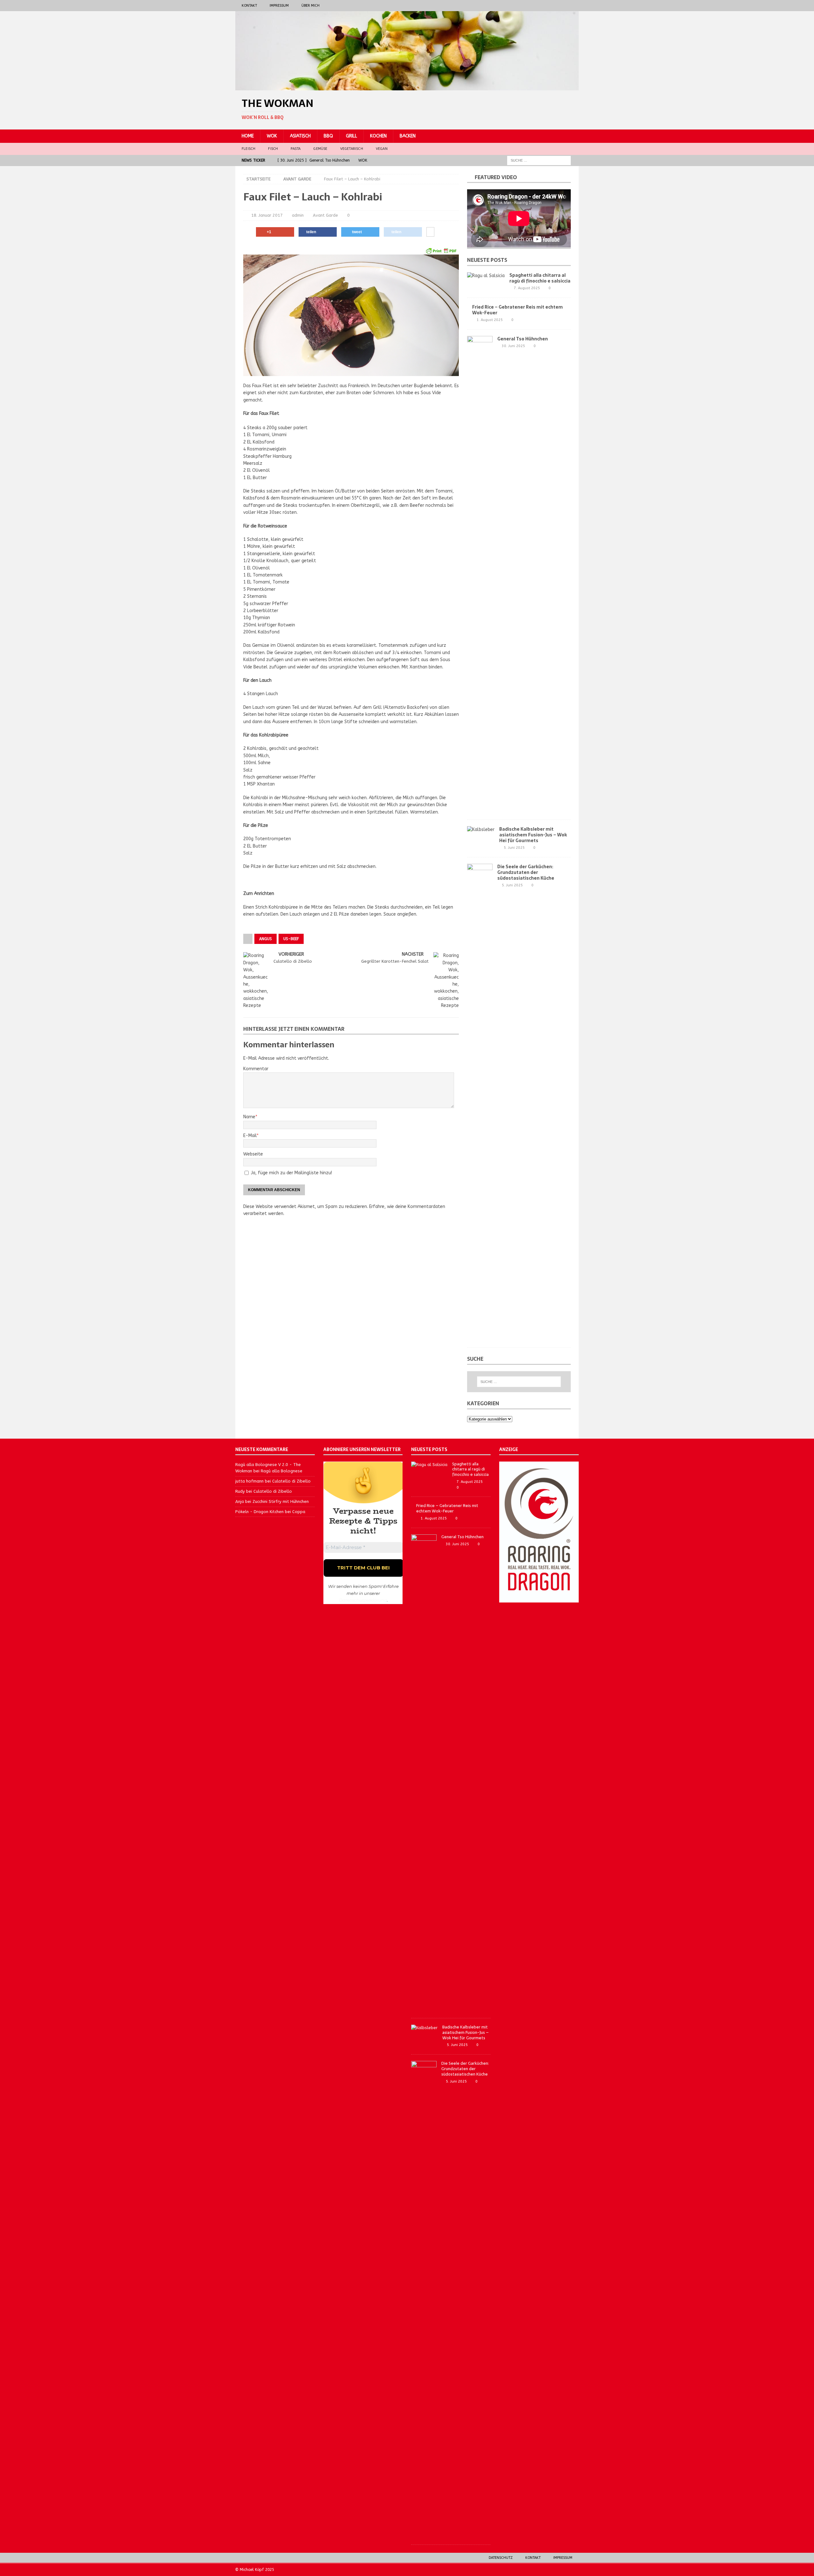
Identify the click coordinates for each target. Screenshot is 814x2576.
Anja (240, 1501)
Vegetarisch (352, 149)
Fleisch (248, 149)
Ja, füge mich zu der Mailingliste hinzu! (291, 1173)
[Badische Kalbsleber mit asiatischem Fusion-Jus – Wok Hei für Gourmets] (481, 830)
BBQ (328, 136)
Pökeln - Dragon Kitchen (259, 1512)
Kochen (378, 136)
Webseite (253, 1154)
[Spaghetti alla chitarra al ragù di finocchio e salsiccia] (486, 276)
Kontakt (249, 6)
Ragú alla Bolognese (282, 1471)
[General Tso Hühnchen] (480, 575)
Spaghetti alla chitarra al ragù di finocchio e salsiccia (540, 278)
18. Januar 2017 (267, 215)
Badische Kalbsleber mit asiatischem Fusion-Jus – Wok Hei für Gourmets (533, 835)
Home (248, 136)
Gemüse (320, 149)
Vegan (382, 149)
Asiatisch (300, 136)
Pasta (296, 149)
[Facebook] (548, 6)
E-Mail (250, 1136)
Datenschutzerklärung (363, 1600)
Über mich (310, 6)
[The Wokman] (407, 87)
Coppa (299, 1512)
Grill (352, 136)
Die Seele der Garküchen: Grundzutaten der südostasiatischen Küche (526, 872)
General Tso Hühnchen (523, 339)
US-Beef (291, 939)
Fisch (273, 149)
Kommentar (256, 1069)
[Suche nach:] (539, 160)
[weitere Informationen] (430, 232)
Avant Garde (325, 215)
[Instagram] (561, 6)
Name (249, 1117)
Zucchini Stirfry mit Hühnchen (281, 1501)
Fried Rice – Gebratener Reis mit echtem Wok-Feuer (517, 310)
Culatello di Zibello (291, 1481)
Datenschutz (501, 2558)
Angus (266, 939)
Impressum (279, 6)
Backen (408, 136)
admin (298, 215)
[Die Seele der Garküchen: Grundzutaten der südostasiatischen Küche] (480, 1102)
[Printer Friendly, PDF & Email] (441, 251)
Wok (272, 136)
